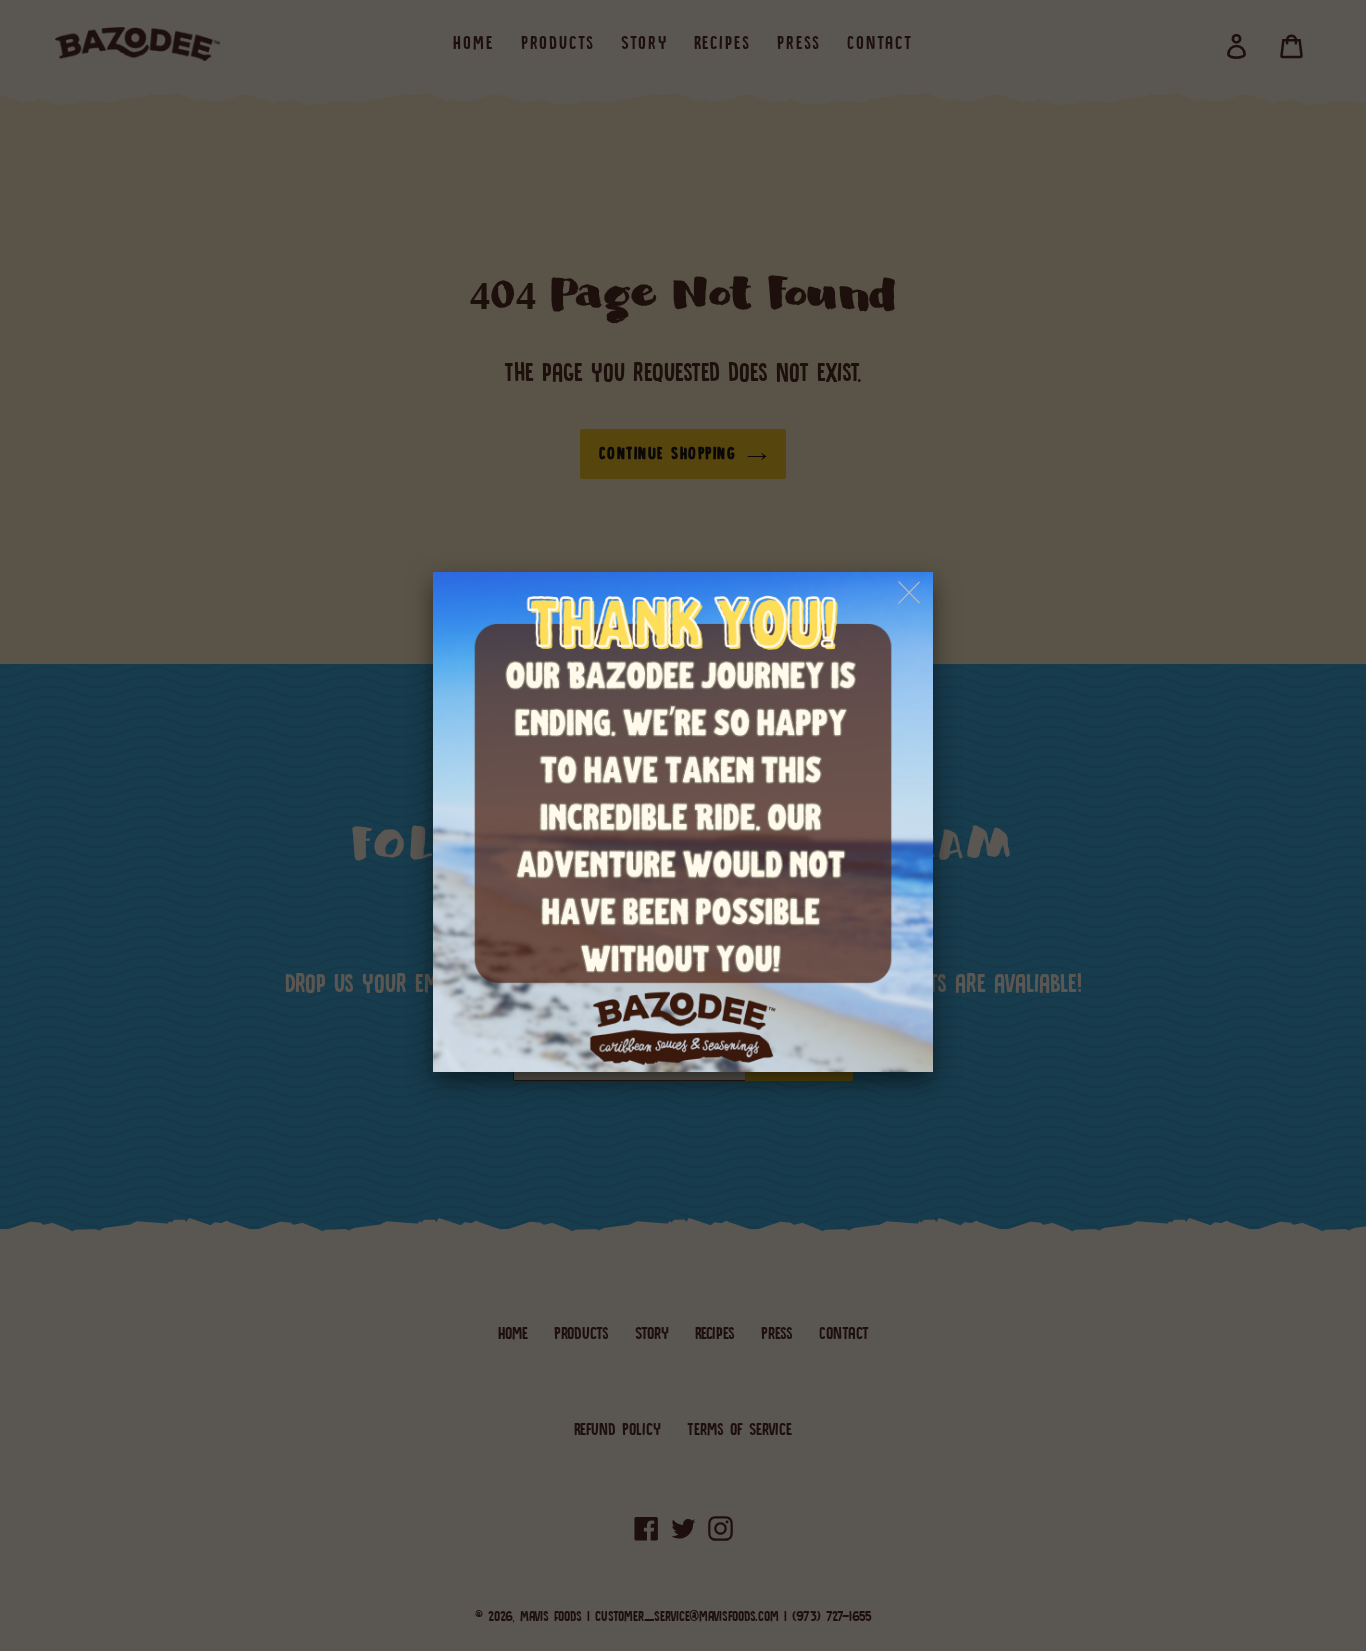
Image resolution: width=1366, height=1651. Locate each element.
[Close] (910, 593)
